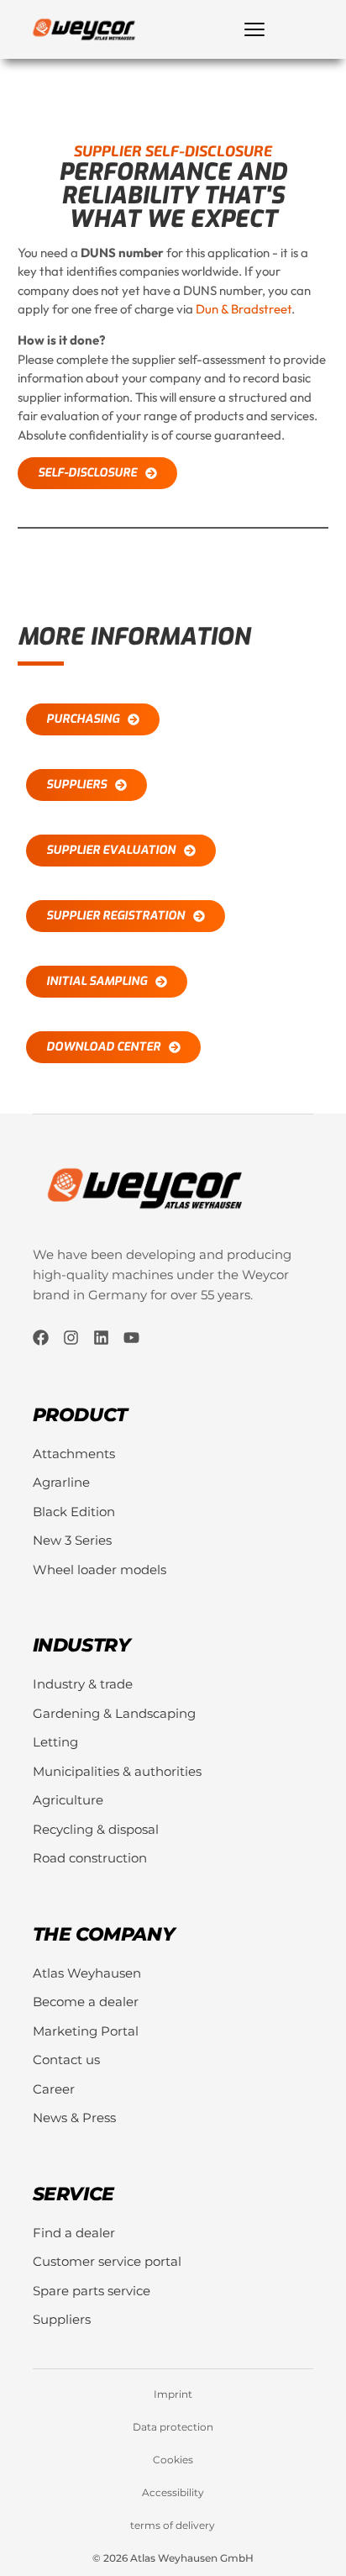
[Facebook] (41, 1338)
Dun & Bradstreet (244, 309)
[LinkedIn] (101, 1338)
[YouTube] (131, 1338)
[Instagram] (71, 1338)
